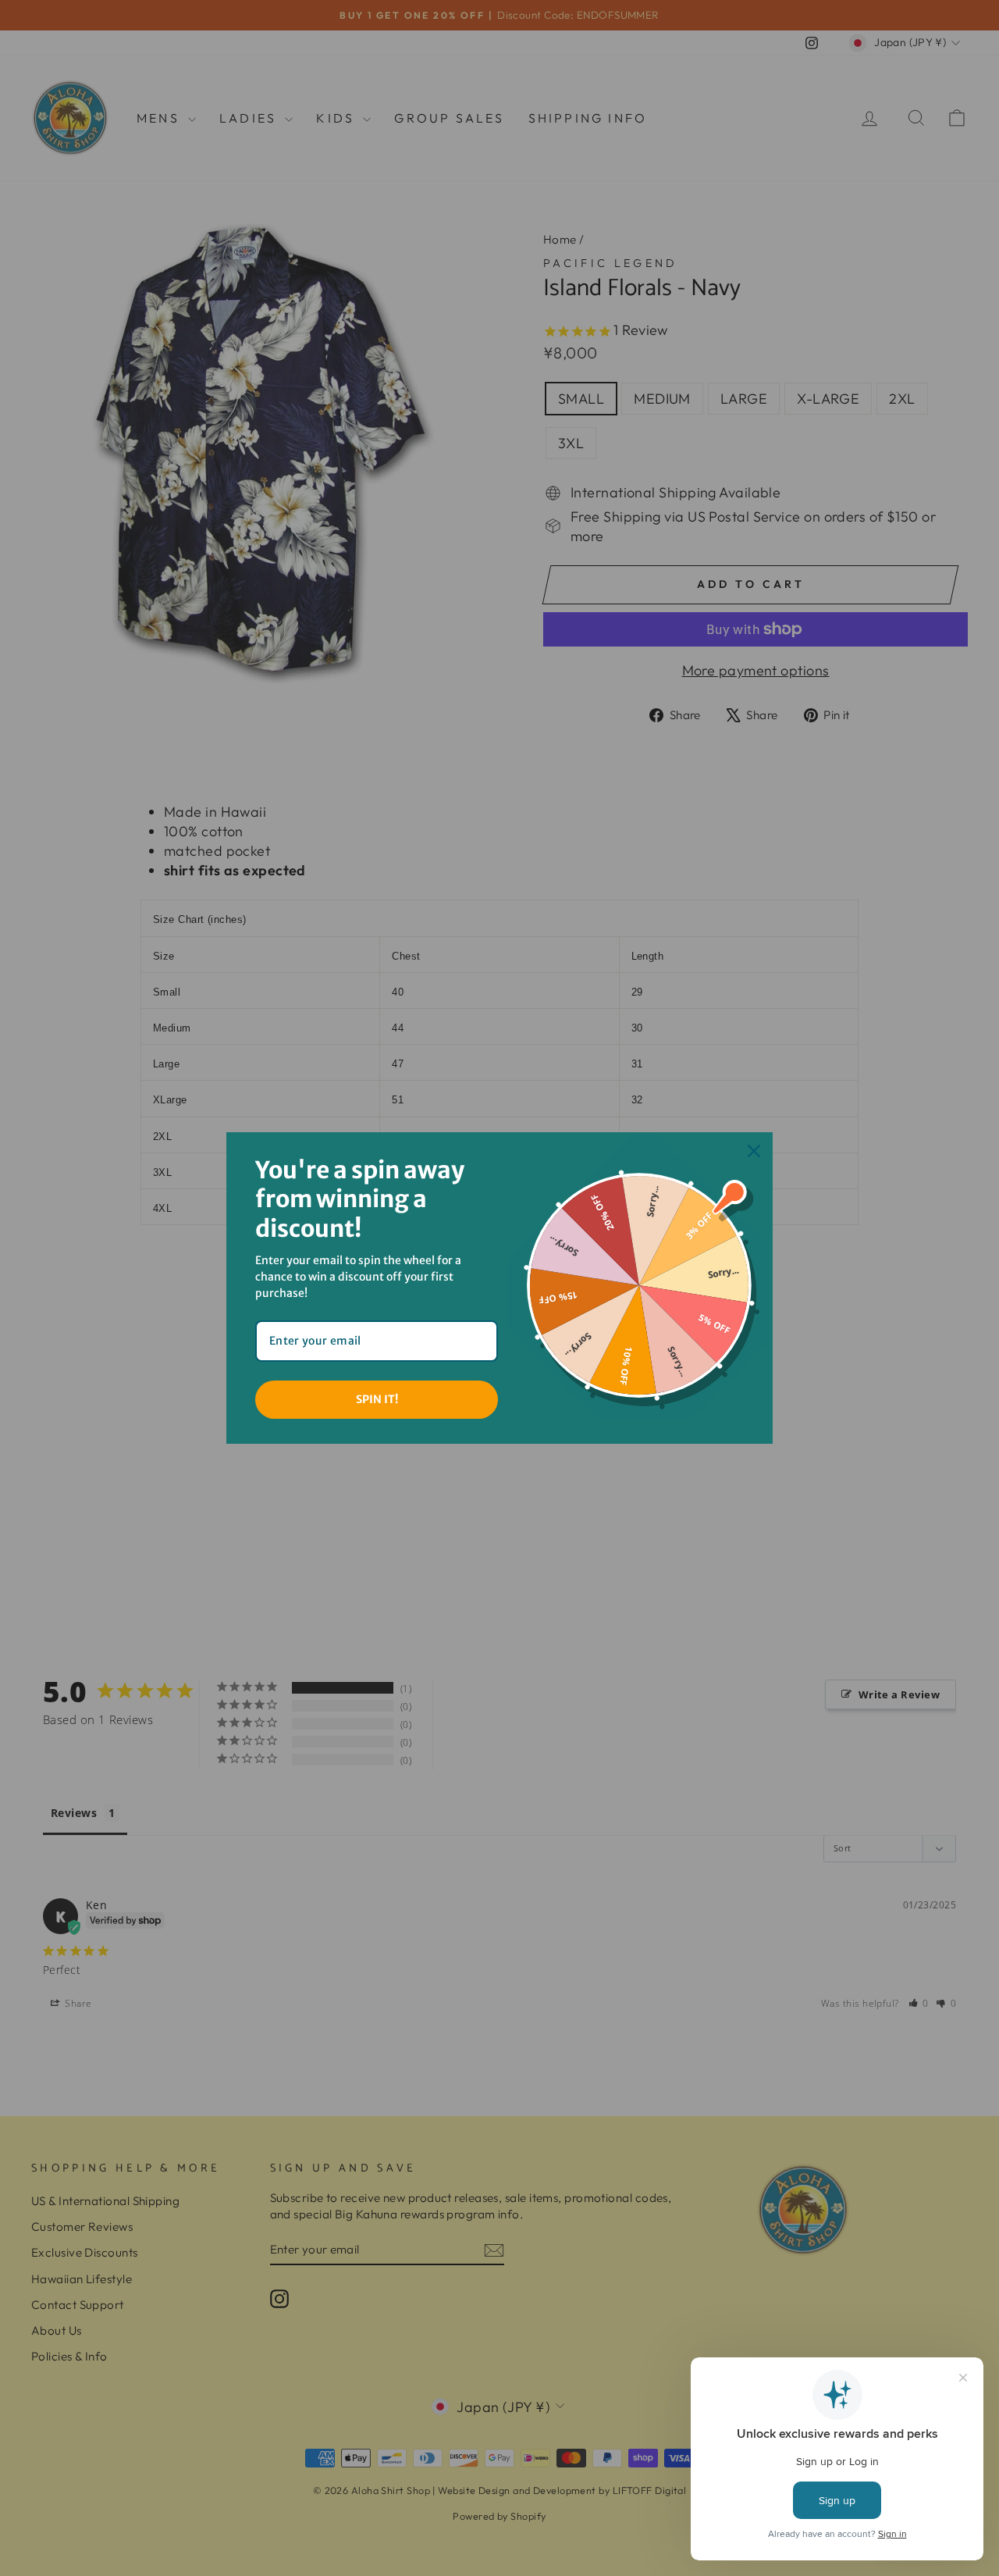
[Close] (754, 1151)
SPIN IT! (377, 1399)
